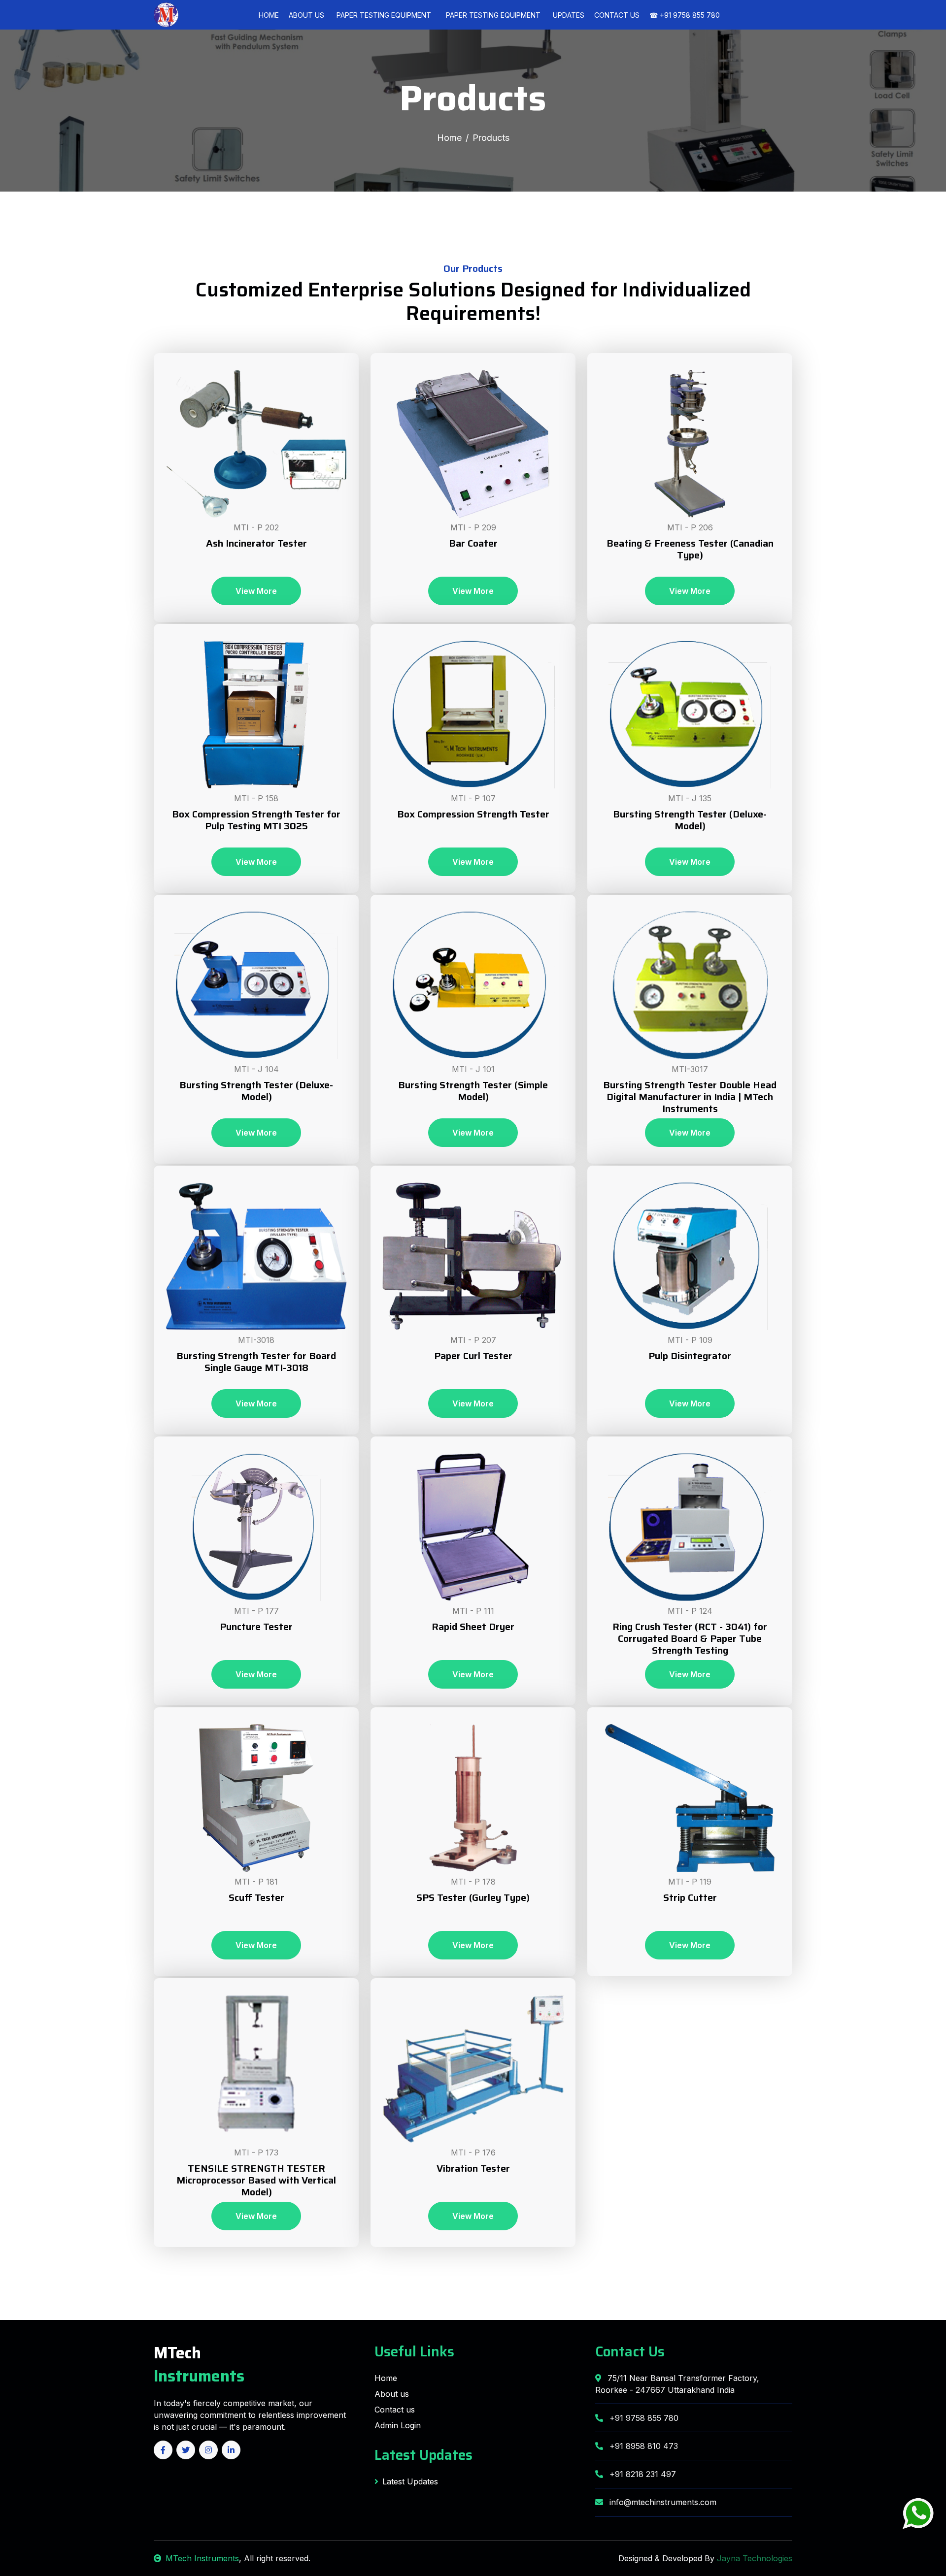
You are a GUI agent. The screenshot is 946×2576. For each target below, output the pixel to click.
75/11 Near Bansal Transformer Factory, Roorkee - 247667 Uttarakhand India (677, 2384)
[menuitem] (384, 15)
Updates (569, 15)
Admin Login (398, 2425)
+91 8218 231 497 (642, 2474)
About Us (306, 15)
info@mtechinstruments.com (662, 2502)
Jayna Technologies (755, 2558)
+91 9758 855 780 (643, 2418)
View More (256, 591)
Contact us (395, 2410)
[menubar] (439, 15)
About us (392, 2394)
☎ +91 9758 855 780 (685, 15)
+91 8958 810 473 (642, 2446)
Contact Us (617, 15)
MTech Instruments (202, 2558)
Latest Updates (423, 2455)
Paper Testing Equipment (384, 15)
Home (269, 15)
